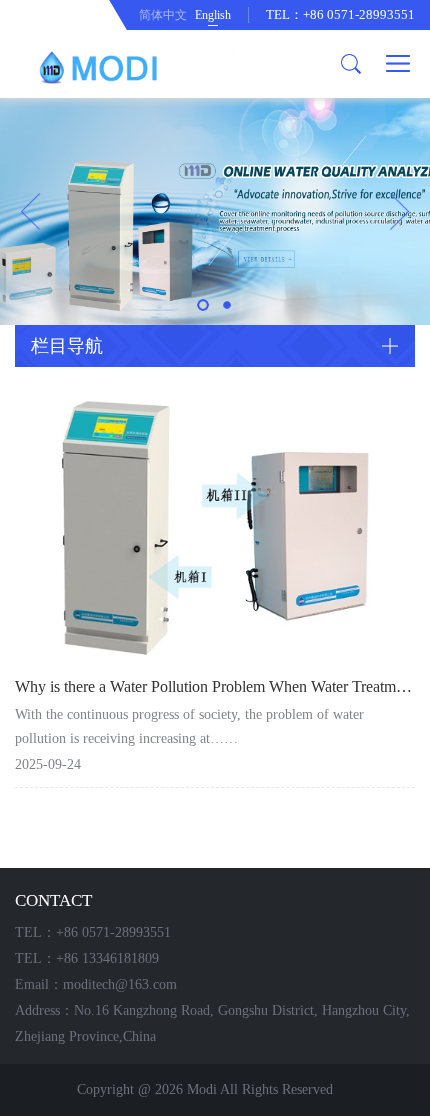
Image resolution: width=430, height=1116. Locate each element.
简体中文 (163, 15)
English (213, 15)
